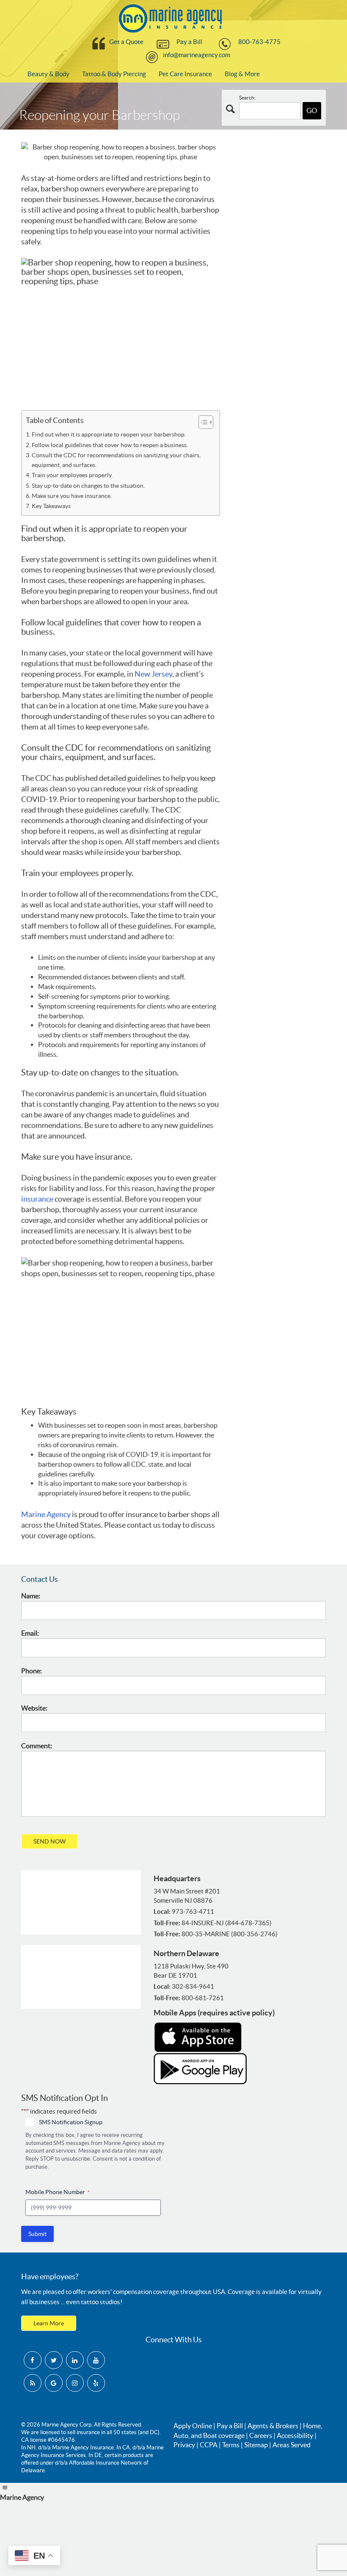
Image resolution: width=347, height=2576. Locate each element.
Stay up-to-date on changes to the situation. (88, 486)
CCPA (209, 2445)
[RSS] (33, 2383)
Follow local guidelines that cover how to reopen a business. (110, 445)
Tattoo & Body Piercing (114, 74)
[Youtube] (96, 2360)
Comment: (37, 1746)
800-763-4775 (259, 42)
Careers (261, 2435)
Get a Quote (126, 42)
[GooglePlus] (54, 2383)
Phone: (32, 1671)
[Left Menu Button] (5, 2488)
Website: (34, 1708)
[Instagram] (75, 2383)
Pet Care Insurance (185, 74)
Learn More (49, 2323)
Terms (231, 2445)
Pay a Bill (189, 42)
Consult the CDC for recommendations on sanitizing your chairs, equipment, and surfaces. (116, 460)
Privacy (184, 2445)
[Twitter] (54, 2360)
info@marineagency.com (197, 55)
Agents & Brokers (273, 2426)
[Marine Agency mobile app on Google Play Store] (200, 2068)
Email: (30, 1633)
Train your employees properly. (72, 475)
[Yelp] (96, 2383)
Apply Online (193, 2426)
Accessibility (295, 2435)
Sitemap (256, 2445)
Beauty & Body (48, 74)
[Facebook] (33, 2360)
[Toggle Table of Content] (202, 422)
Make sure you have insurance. (72, 496)
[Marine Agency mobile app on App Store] (198, 2036)
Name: (31, 1596)
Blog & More (242, 74)
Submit (37, 2234)
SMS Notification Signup (71, 2122)
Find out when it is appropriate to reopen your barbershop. (109, 434)
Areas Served (292, 2445)
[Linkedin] (75, 2360)
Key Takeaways (51, 506)
